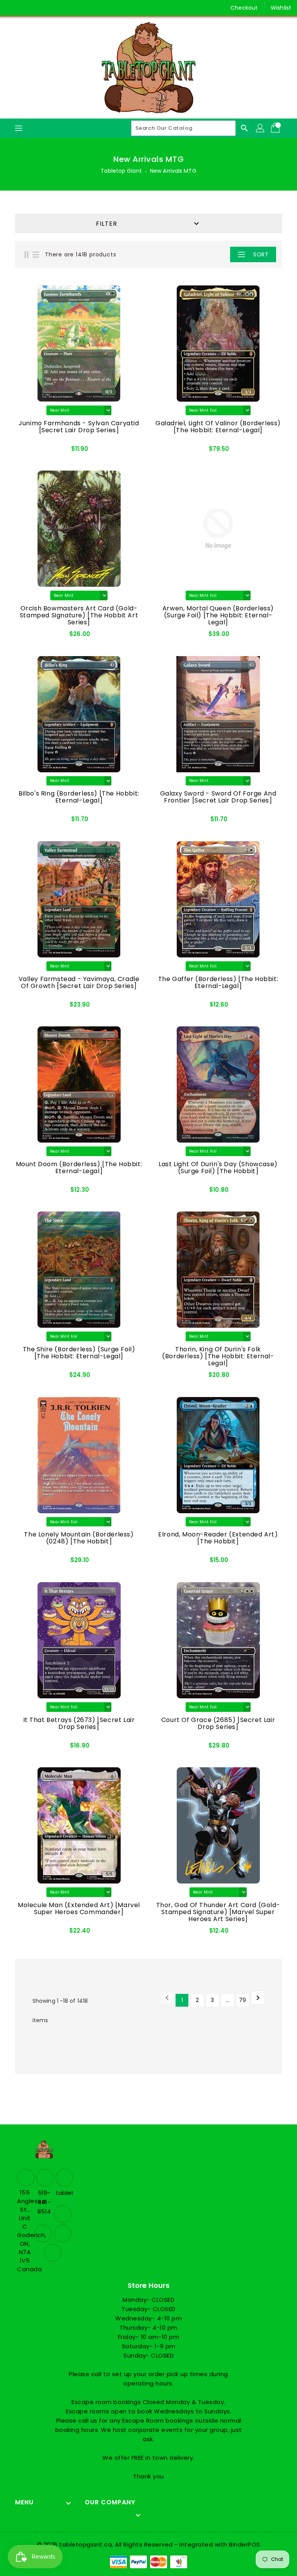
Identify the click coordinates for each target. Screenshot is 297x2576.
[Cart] (276, 128)
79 (242, 2000)
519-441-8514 (44, 2202)
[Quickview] (35, 449)
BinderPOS (245, 2544)
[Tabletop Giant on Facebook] (12, 8)
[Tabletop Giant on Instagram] (42, 8)
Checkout (244, 8)
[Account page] (261, 128)
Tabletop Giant (121, 171)
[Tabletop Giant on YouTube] (56, 8)
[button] (216, 254)
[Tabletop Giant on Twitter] (27, 8)
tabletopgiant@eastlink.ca (63, 2193)
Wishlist (281, 8)
